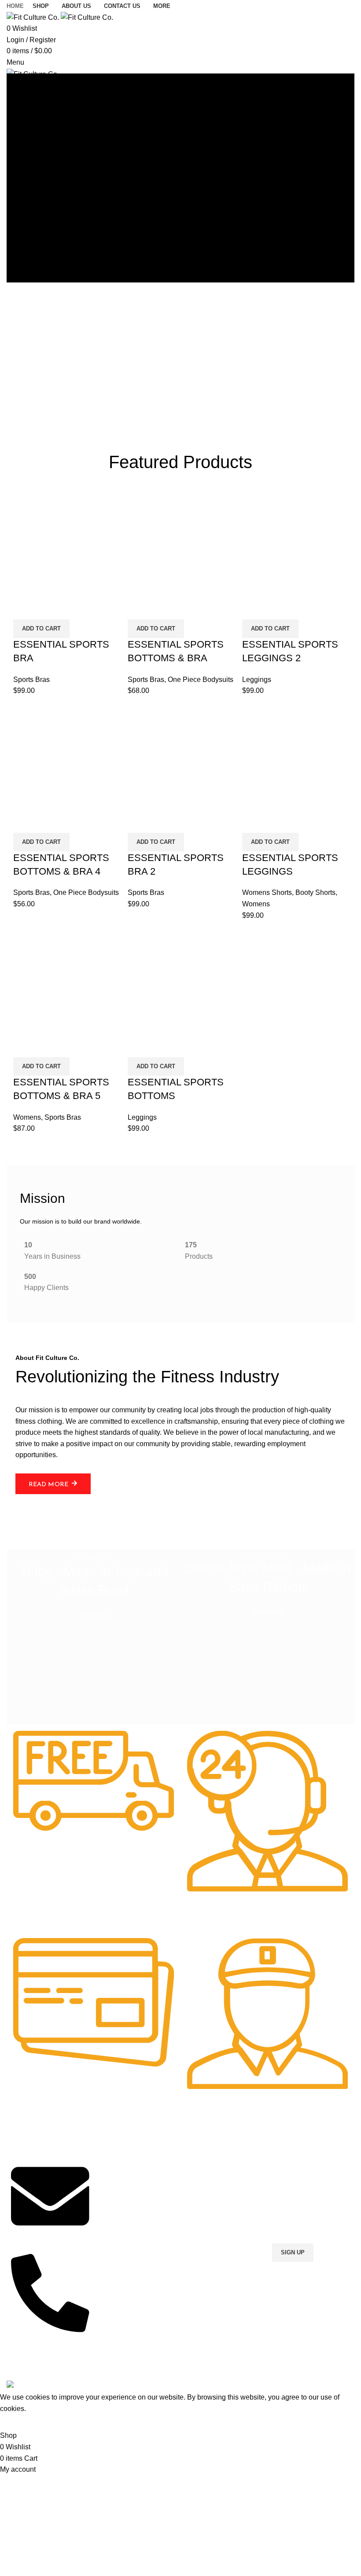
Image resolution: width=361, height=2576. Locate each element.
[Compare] (24, 608)
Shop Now (199, 2186)
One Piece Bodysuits (201, 680)
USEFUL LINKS (207, 2141)
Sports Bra (113, 2201)
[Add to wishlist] (72, 608)
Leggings (257, 680)
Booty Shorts (315, 892)
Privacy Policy (204, 2156)
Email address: (295, 2210)
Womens (256, 904)
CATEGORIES (118, 2141)
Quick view (48, 608)
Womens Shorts (267, 892)
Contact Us (200, 2171)
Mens (106, 2156)
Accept (17, 2422)
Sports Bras (31, 680)
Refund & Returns (210, 2201)
